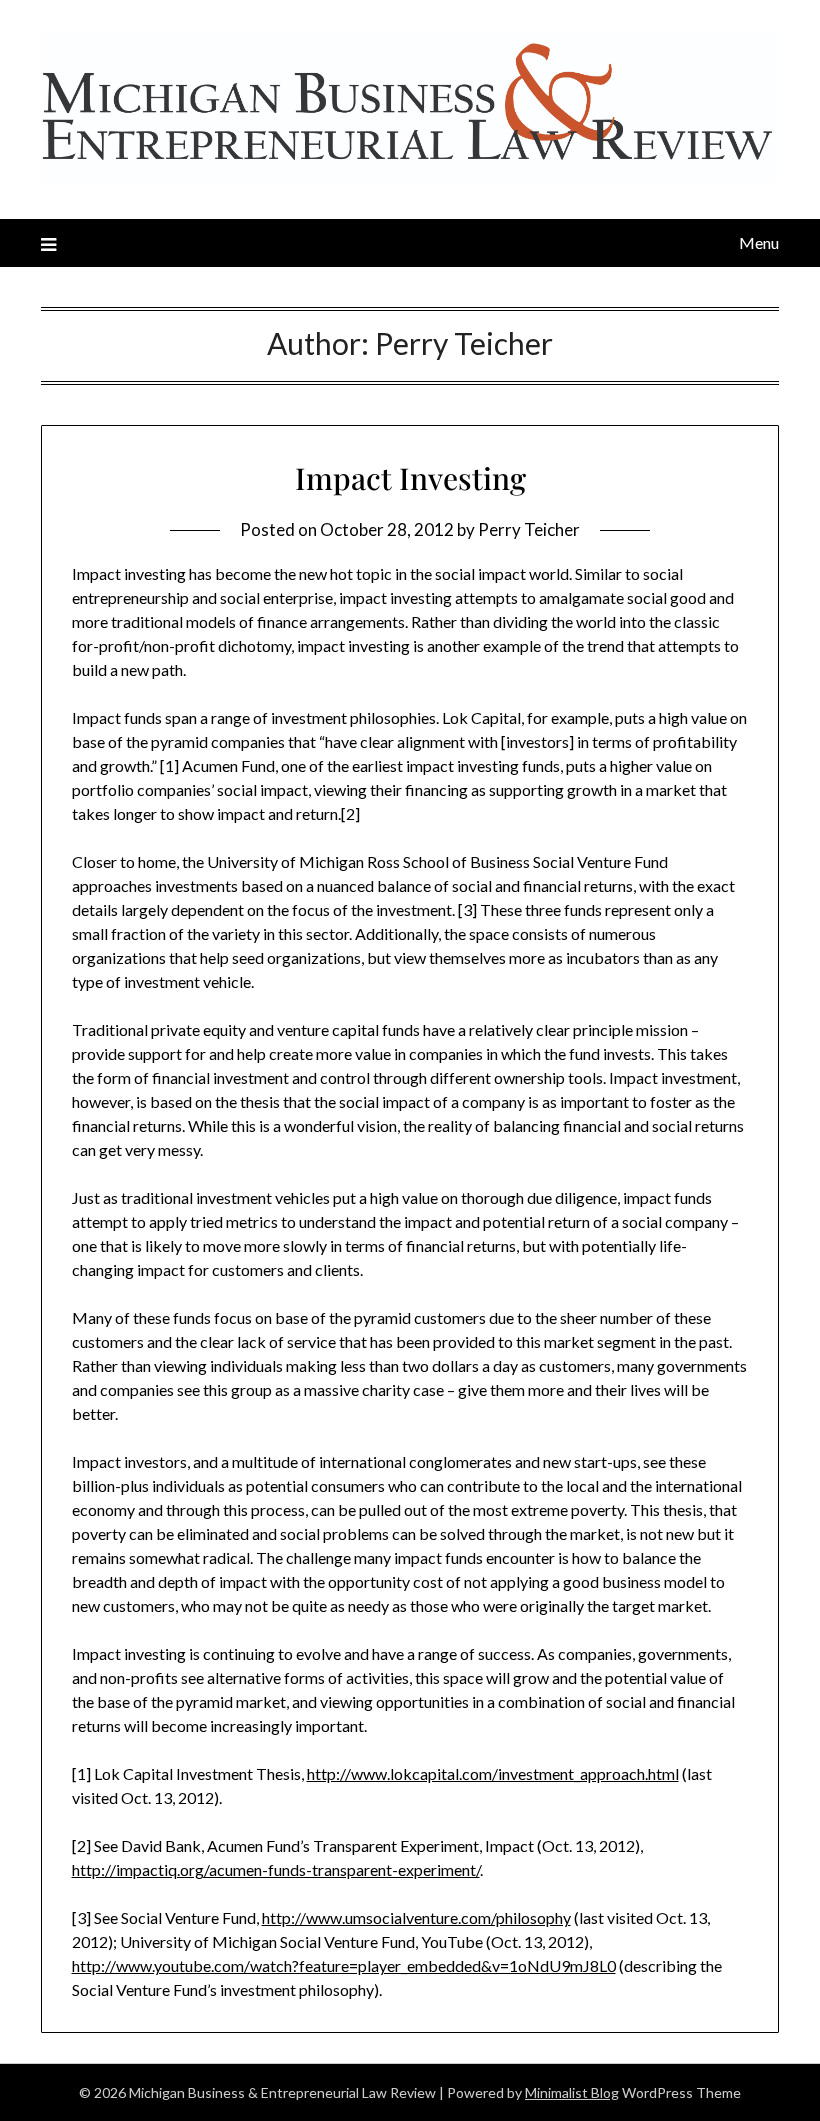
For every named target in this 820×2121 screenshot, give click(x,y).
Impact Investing (410, 478)
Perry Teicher (529, 529)
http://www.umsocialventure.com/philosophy (416, 1917)
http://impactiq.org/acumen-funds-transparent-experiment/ (276, 1869)
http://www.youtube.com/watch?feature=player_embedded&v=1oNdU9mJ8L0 (344, 1965)
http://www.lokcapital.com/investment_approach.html (493, 1773)
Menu (759, 242)
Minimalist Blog (572, 2092)
